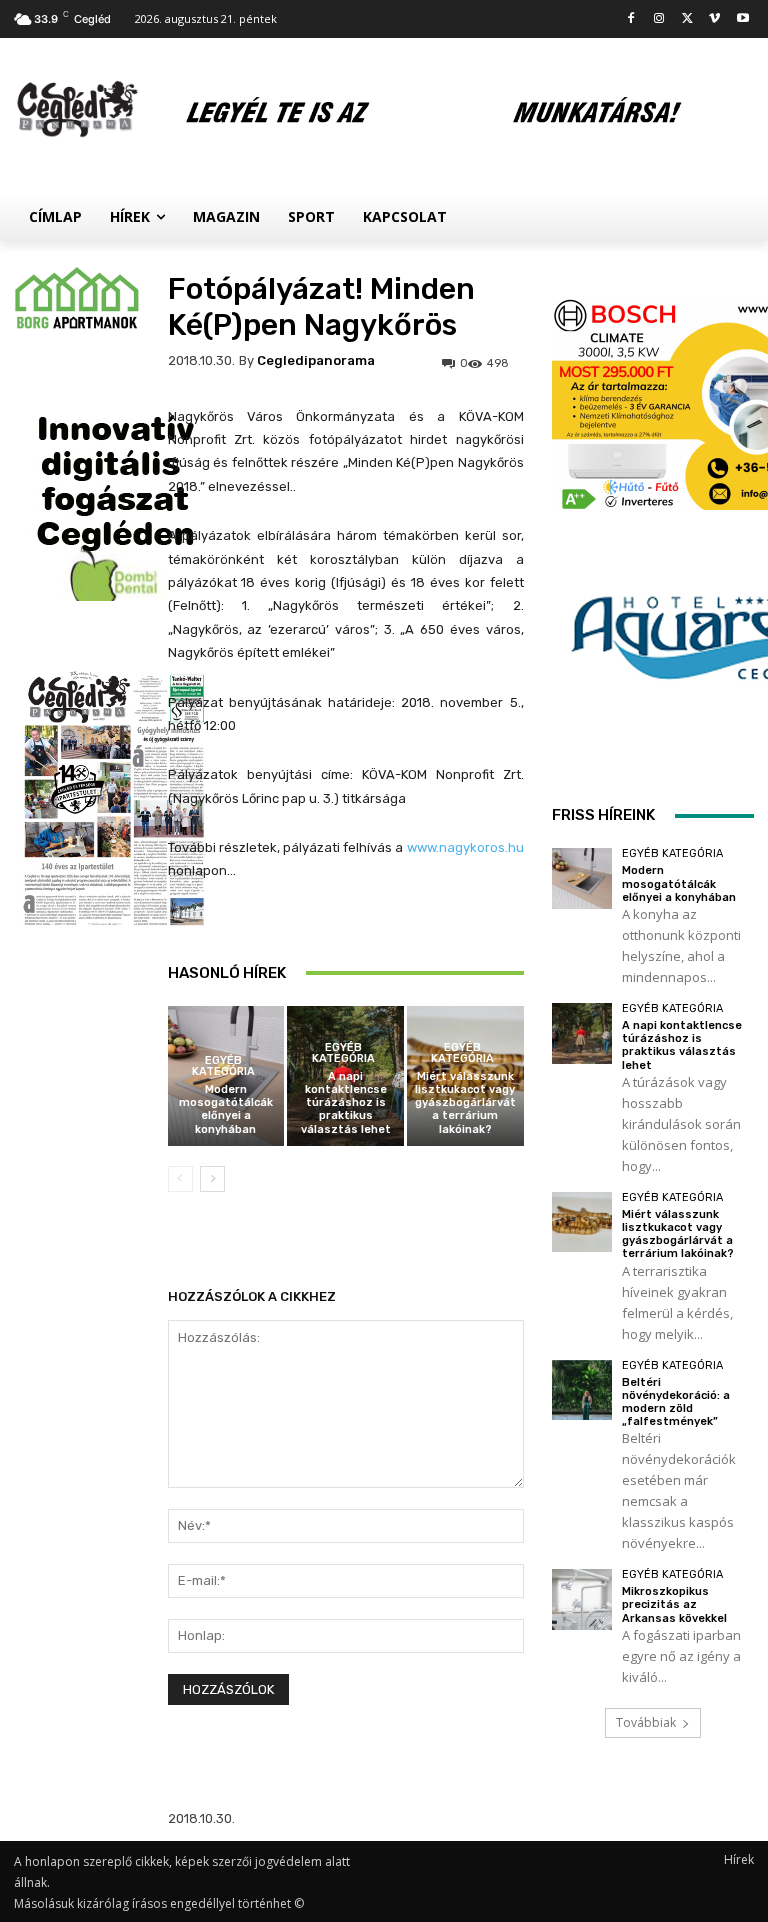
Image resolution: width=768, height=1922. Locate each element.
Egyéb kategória (223, 1066)
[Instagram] (659, 19)
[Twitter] (687, 19)
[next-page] (212, 1179)
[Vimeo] (714, 19)
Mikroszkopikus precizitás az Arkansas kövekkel (674, 1604)
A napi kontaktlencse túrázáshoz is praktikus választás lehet (346, 1103)
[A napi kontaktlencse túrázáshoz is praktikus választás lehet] (582, 1033)
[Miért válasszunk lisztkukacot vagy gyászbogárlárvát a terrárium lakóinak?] (582, 1222)
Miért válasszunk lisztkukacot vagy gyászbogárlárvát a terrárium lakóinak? (465, 1103)
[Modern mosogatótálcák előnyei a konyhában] (582, 878)
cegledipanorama (316, 360)
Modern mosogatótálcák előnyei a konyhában (226, 1109)
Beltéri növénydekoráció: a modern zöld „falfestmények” (676, 1402)
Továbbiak (646, 1722)
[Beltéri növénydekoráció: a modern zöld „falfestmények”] (582, 1390)
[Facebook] (631, 19)
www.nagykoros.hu (465, 847)
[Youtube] (742, 19)
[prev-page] (180, 1179)
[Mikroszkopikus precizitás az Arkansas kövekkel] (582, 1599)
